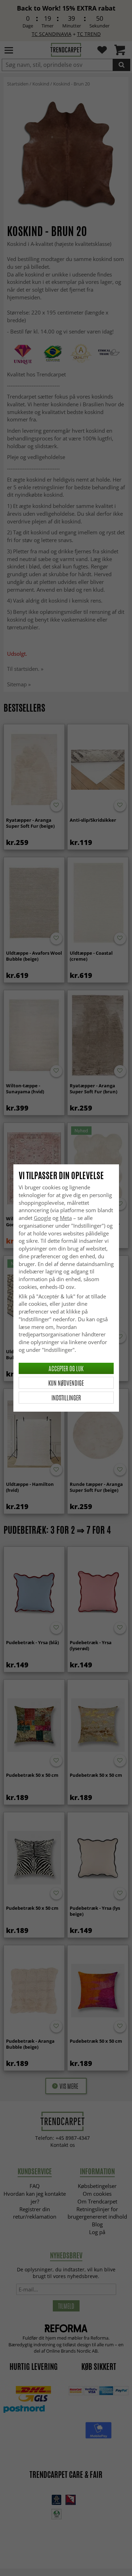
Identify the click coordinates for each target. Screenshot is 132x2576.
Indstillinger (66, 1398)
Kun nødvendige (66, 1383)
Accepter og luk (66, 1368)
